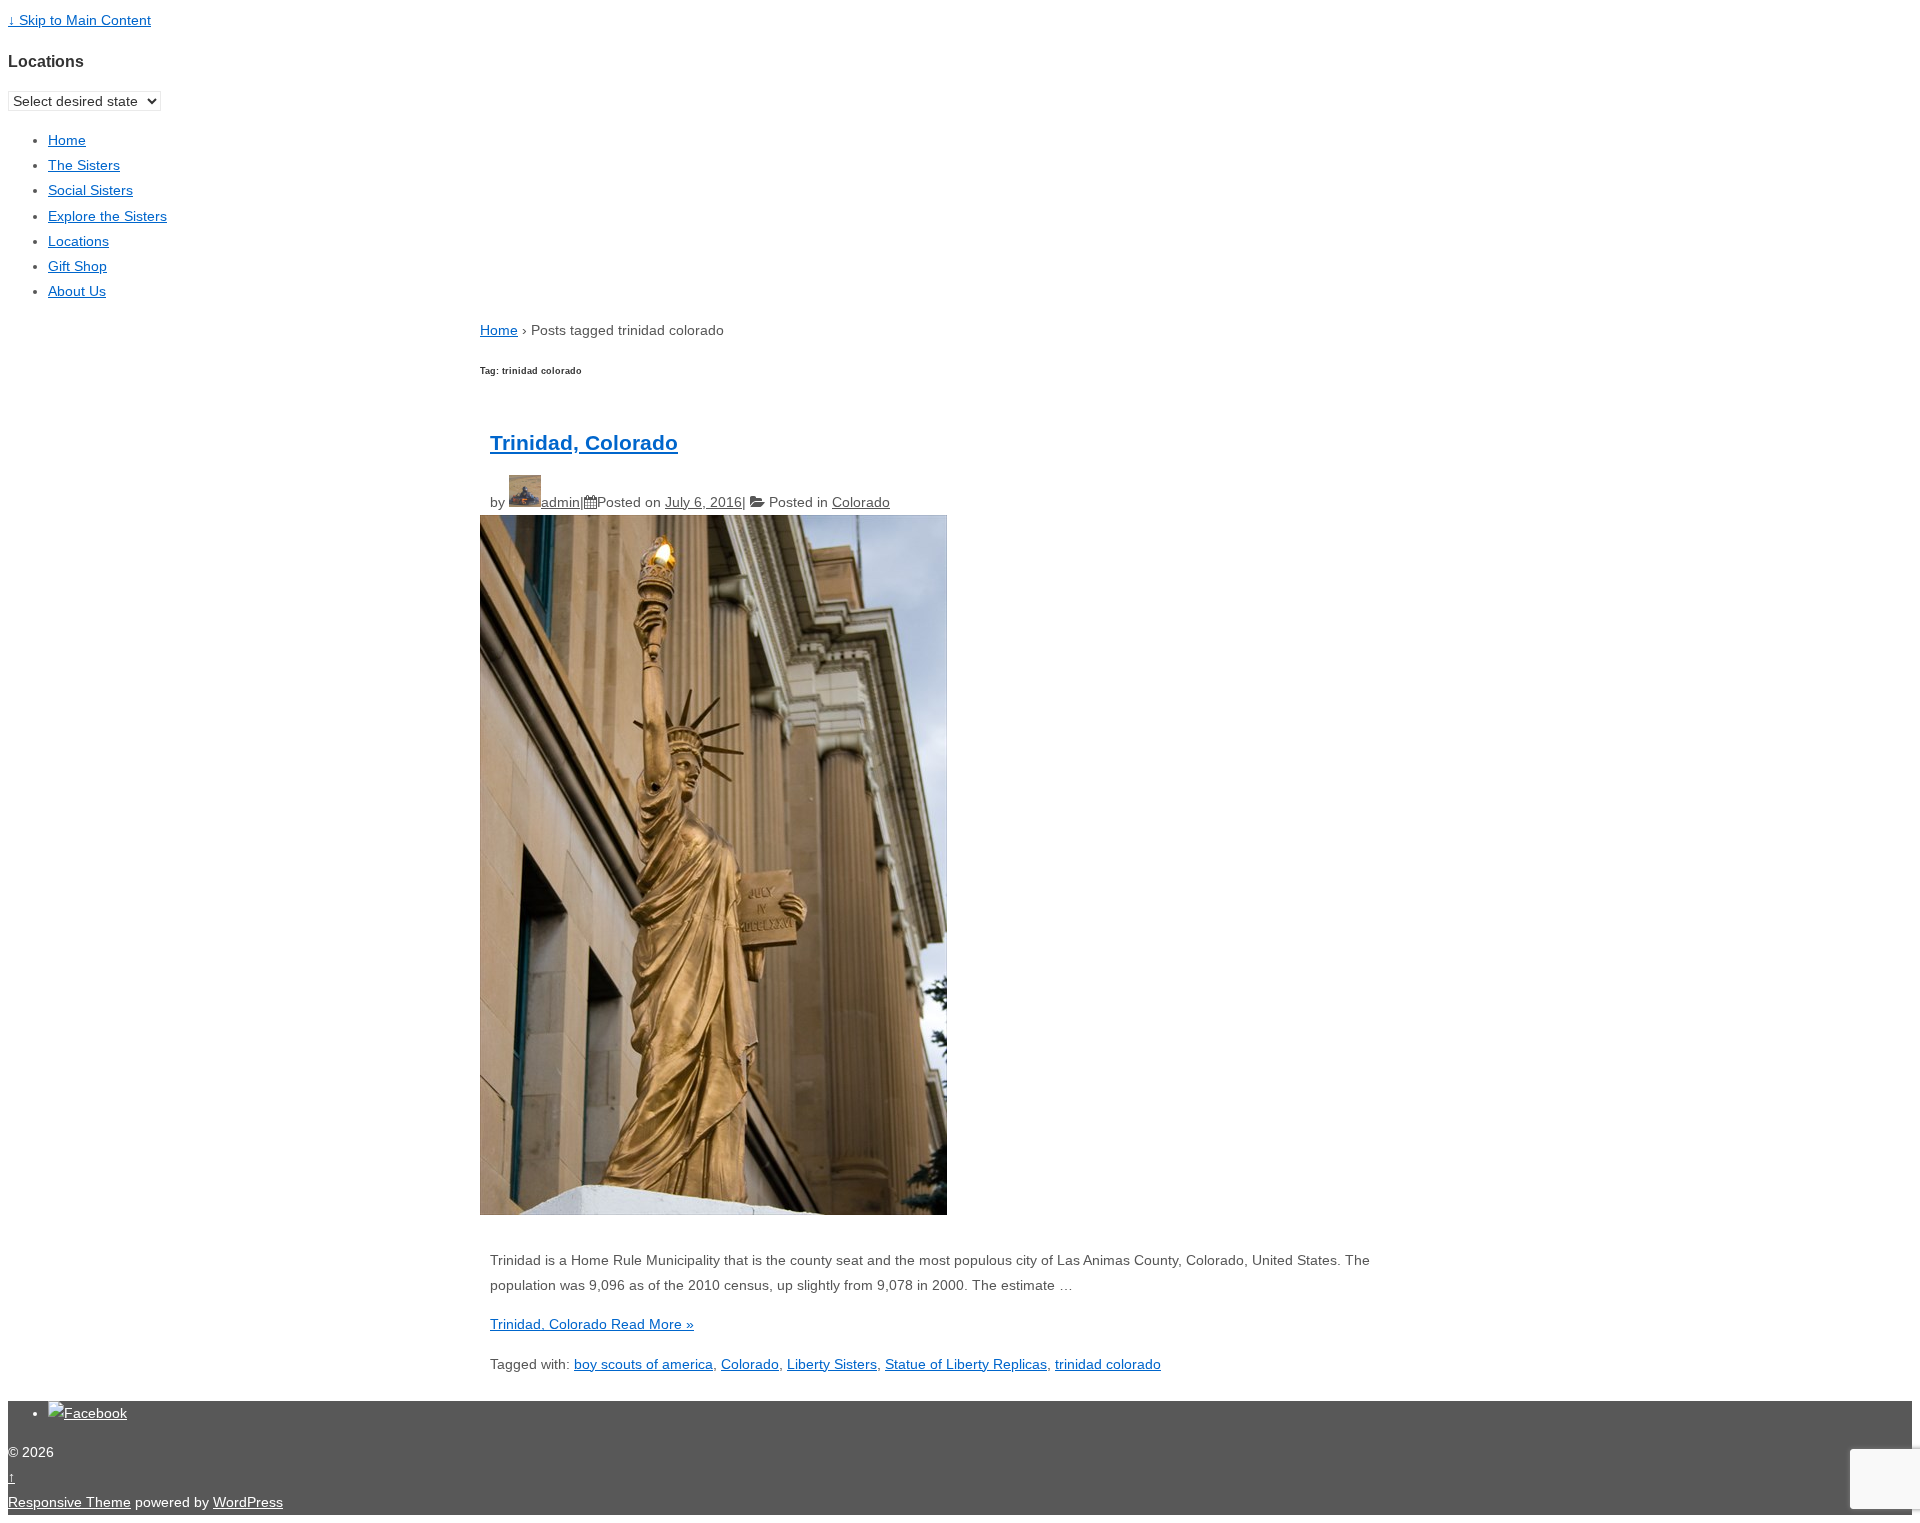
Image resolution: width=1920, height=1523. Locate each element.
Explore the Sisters (107, 216)
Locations (78, 241)
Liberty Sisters (832, 1364)
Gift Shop (77, 266)
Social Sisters (90, 190)
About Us (77, 291)
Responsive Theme (69, 1502)
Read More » (592, 1324)
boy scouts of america (643, 1364)
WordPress (248, 1502)
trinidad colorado (1108, 1364)
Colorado (861, 502)
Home (67, 140)
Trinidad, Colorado (584, 442)
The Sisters (84, 165)
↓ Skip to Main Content (79, 20)
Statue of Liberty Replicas (966, 1364)
